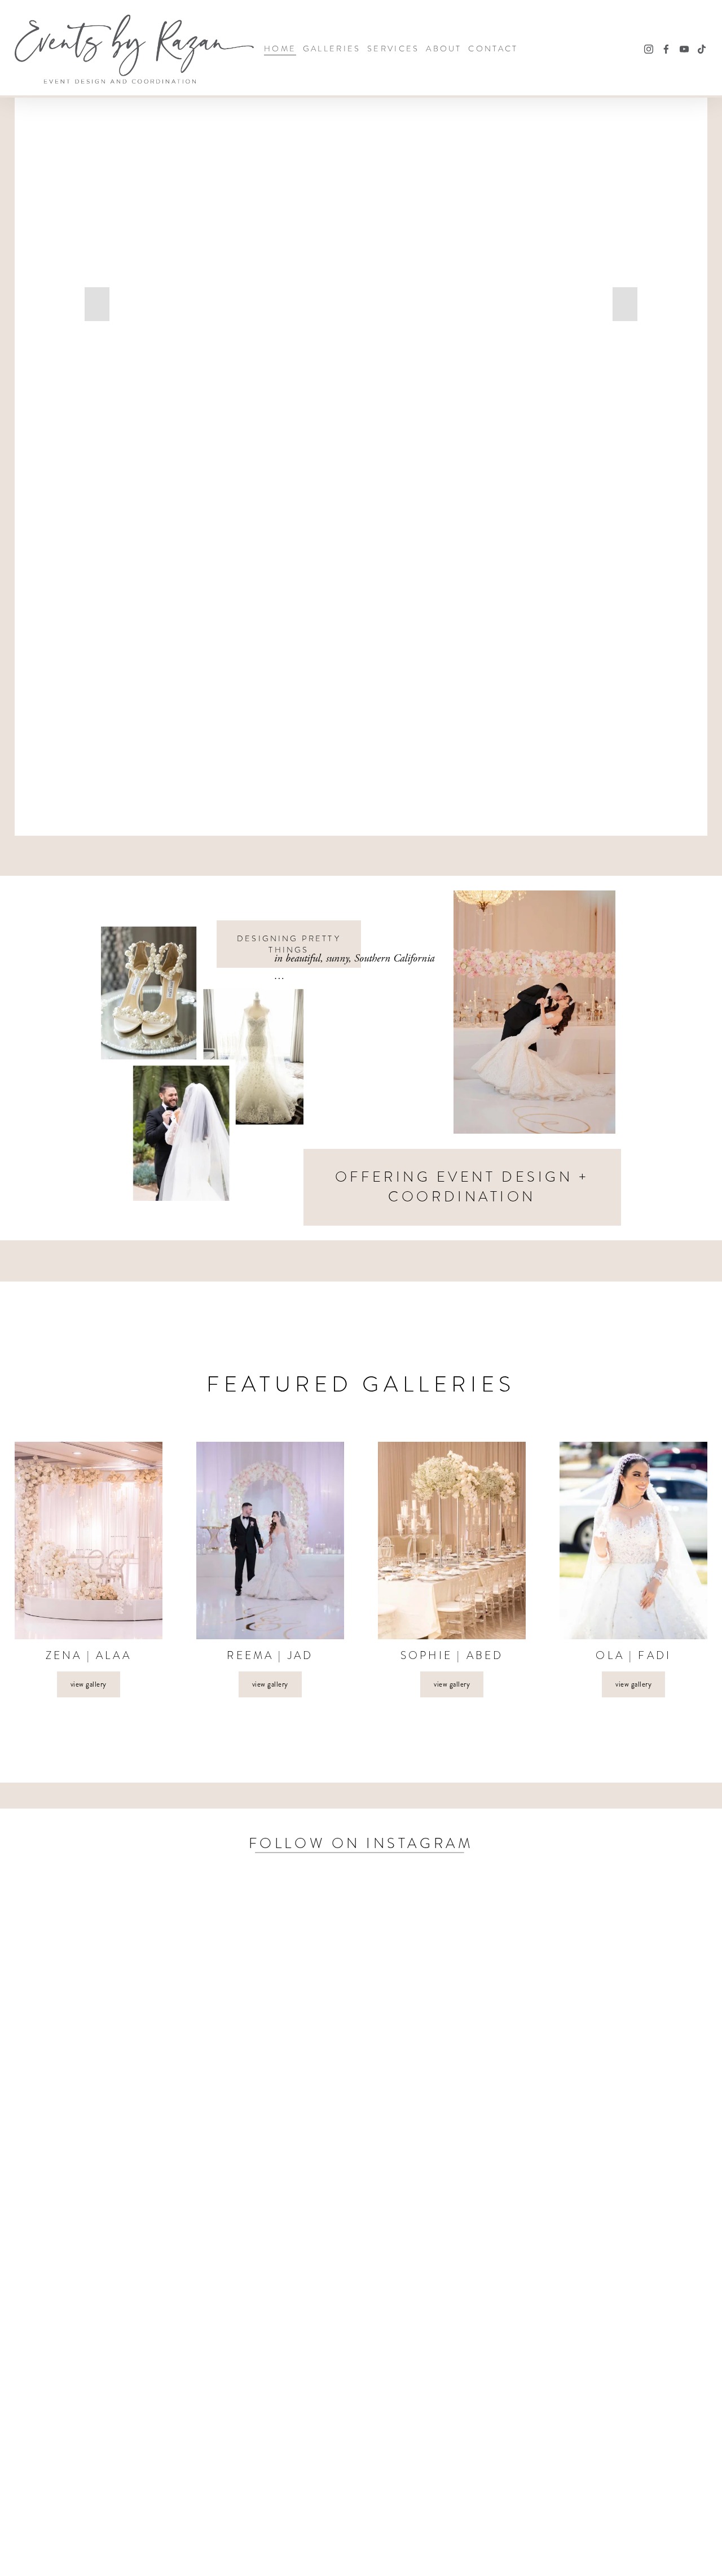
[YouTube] (684, 49)
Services (393, 49)
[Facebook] (666, 49)
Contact (493, 49)
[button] (97, 304)
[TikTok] (702, 49)
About (444, 49)
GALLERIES (332, 49)
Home (280, 49)
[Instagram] (649, 49)
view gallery (89, 1684)
